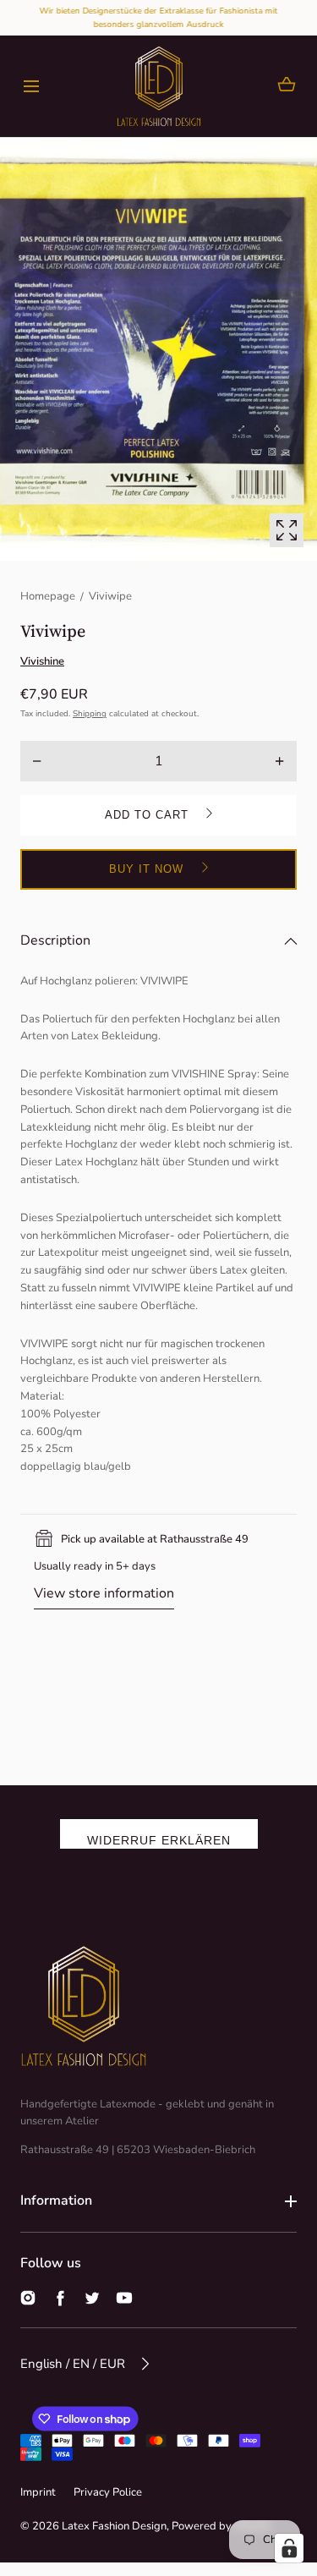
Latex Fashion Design (114, 2526)
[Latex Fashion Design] (159, 86)
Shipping (90, 714)
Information (56, 2201)
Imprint (38, 2492)
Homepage (48, 596)
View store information (104, 1593)
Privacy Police (108, 2492)
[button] (31, 87)
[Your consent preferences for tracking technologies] (289, 2548)
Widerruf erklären (159, 1840)
